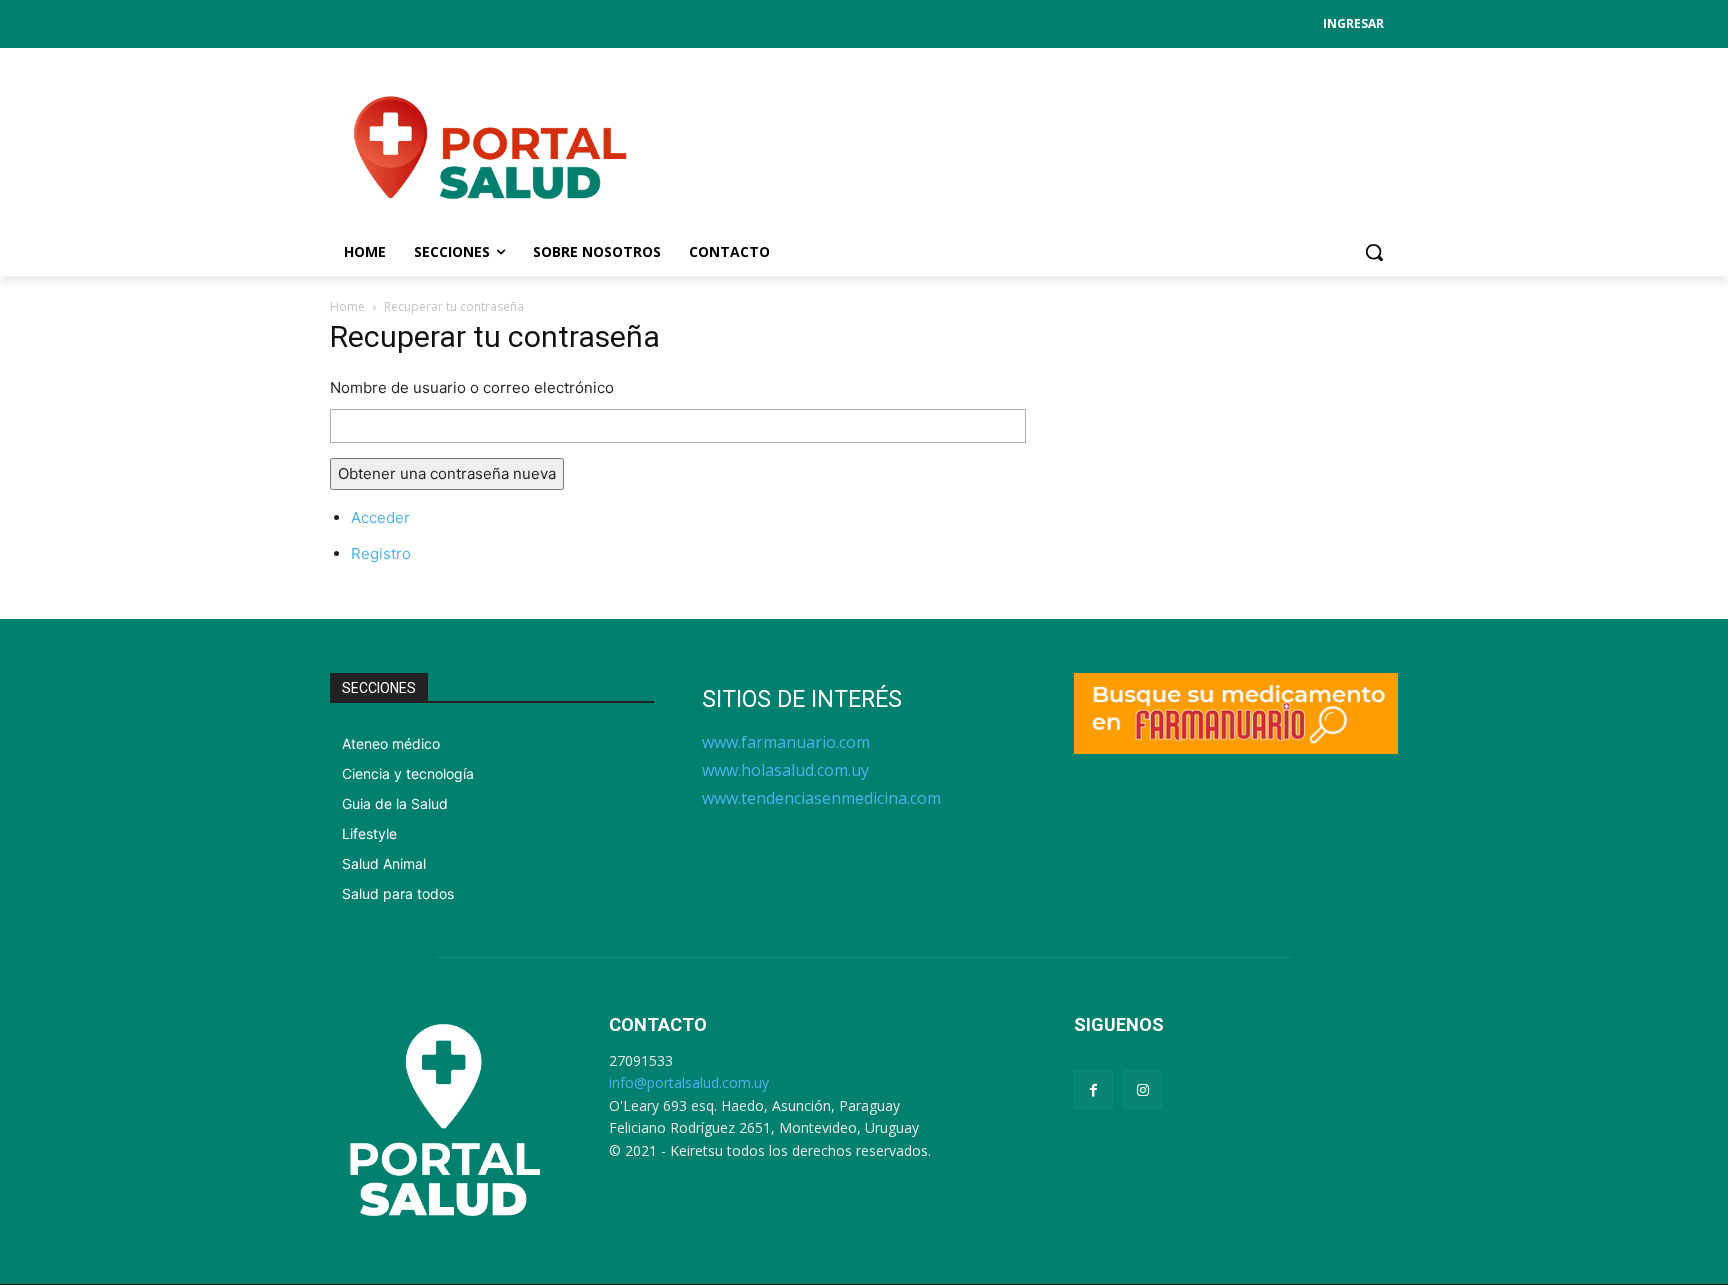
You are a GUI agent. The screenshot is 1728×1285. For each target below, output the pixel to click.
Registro (381, 553)
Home (347, 306)
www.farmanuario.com (786, 742)
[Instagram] (1142, 1089)
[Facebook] (1093, 1089)
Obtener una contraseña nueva (447, 473)
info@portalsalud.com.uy (689, 1082)
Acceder (380, 517)
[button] (1374, 252)
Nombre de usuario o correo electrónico (472, 387)
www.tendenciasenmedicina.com (821, 798)
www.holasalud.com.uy (785, 770)
